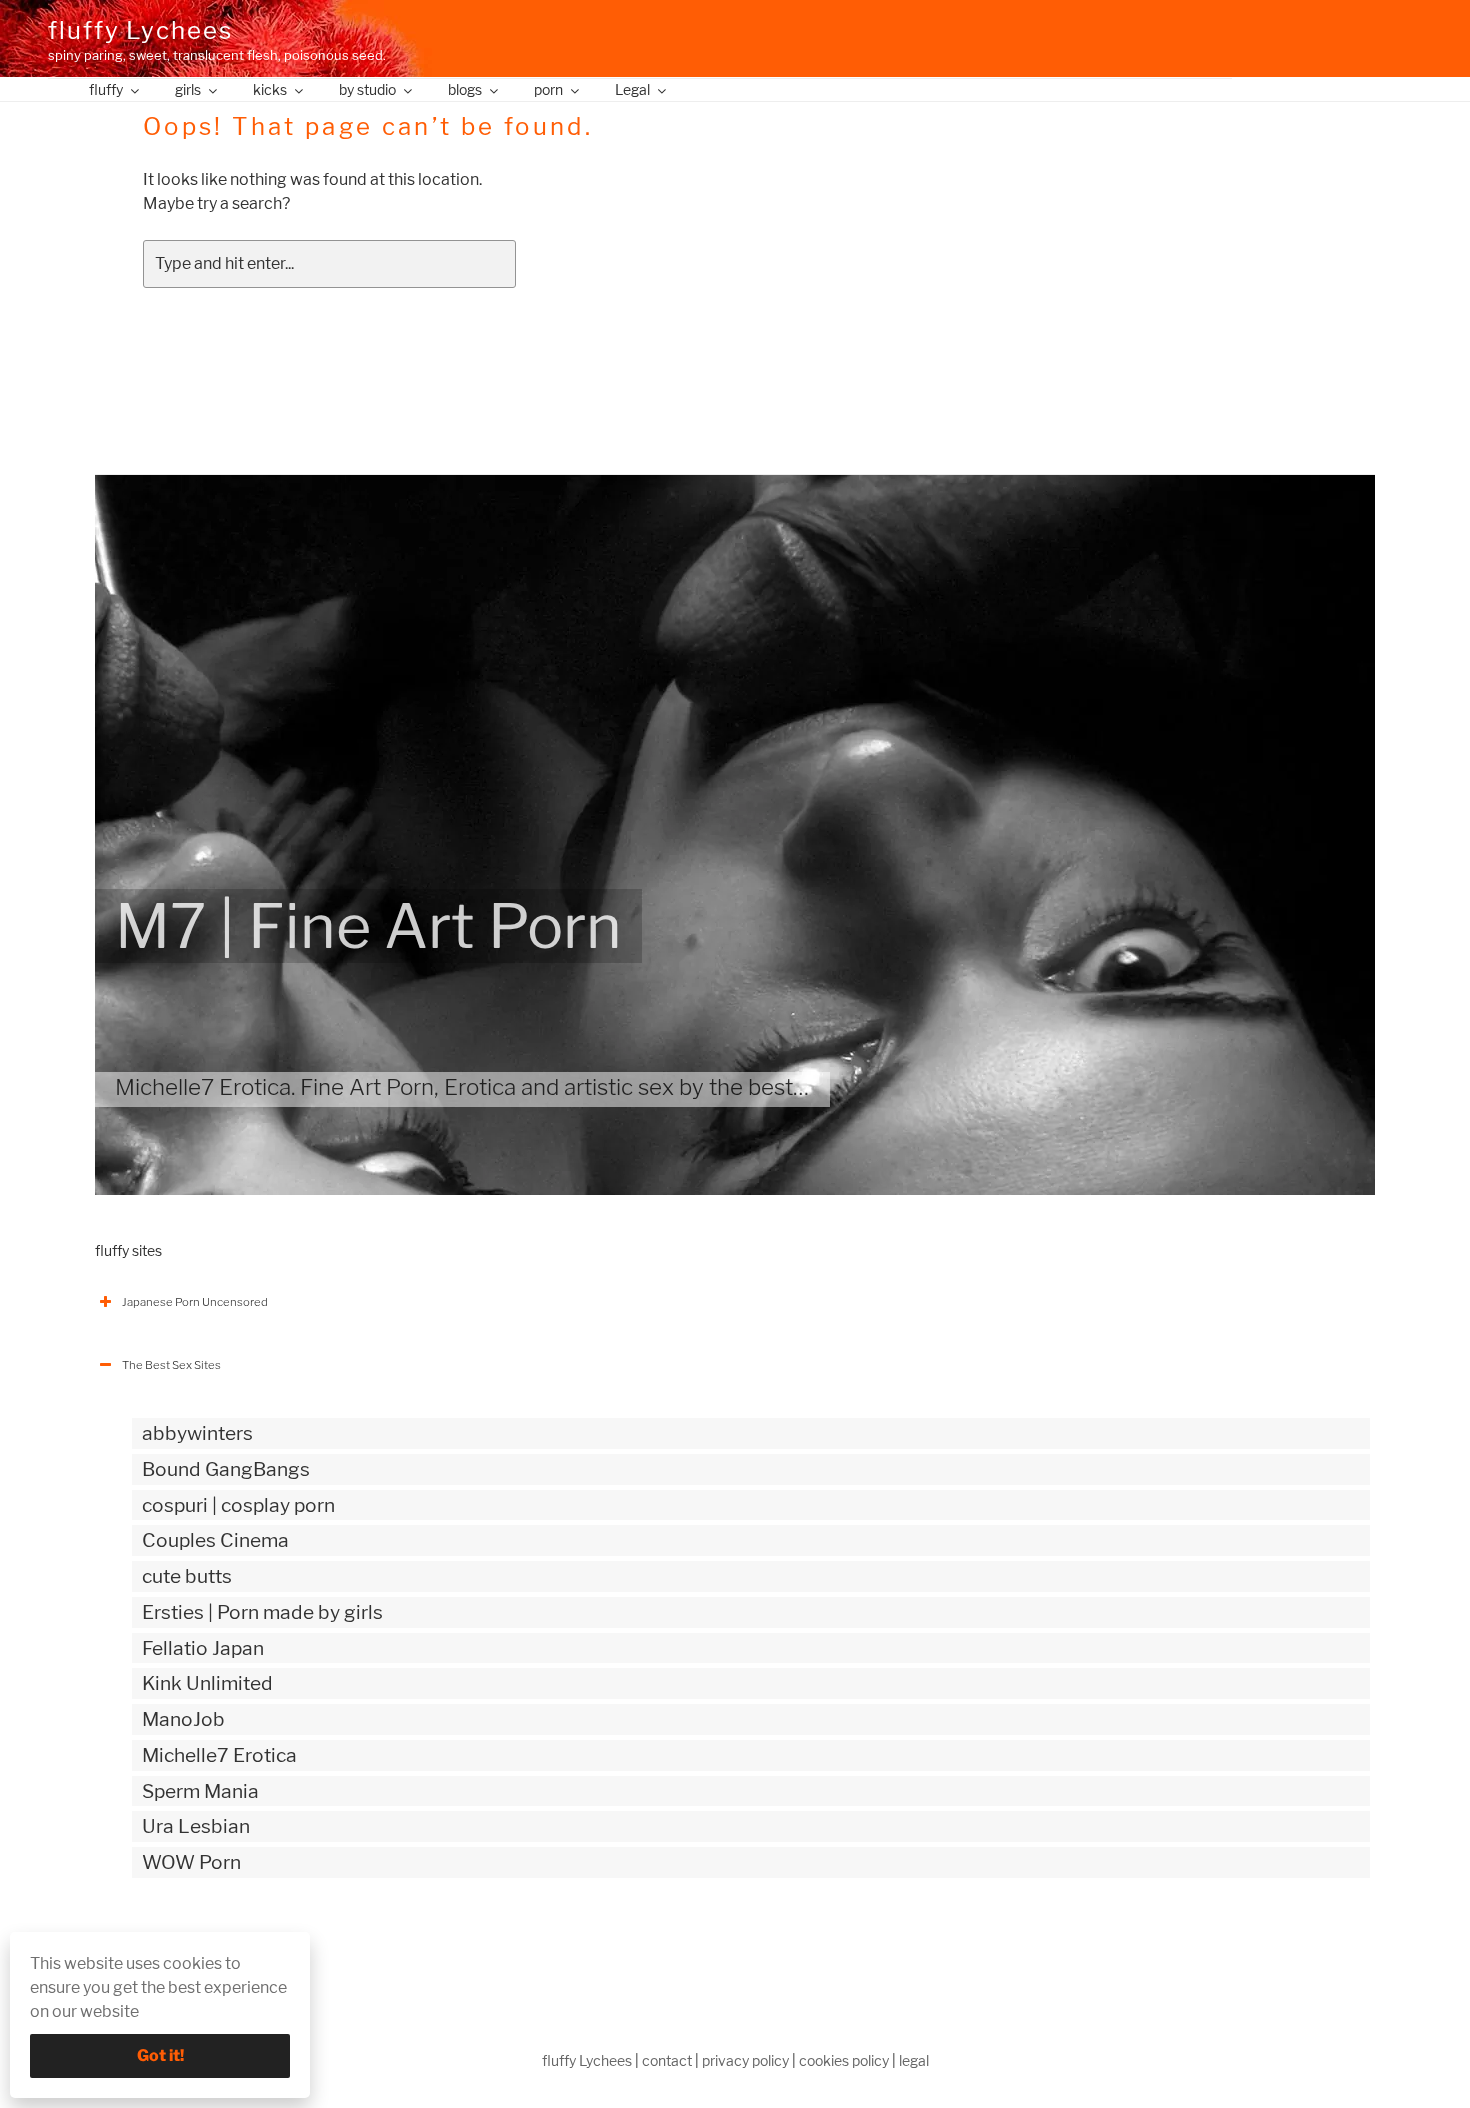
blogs (465, 89)
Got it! (160, 2055)
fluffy (106, 89)
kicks (270, 89)
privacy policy (745, 2060)
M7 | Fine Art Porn (368, 926)
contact (667, 2060)
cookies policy (844, 2060)
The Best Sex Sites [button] (171, 1365)
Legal (632, 89)
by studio (367, 89)
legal (914, 2060)
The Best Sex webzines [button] (183, 1945)
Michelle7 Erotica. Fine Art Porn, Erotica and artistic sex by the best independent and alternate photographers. (671, 1087)
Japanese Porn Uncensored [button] (195, 1302)
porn (548, 89)
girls (188, 89)
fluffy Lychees (140, 30)
